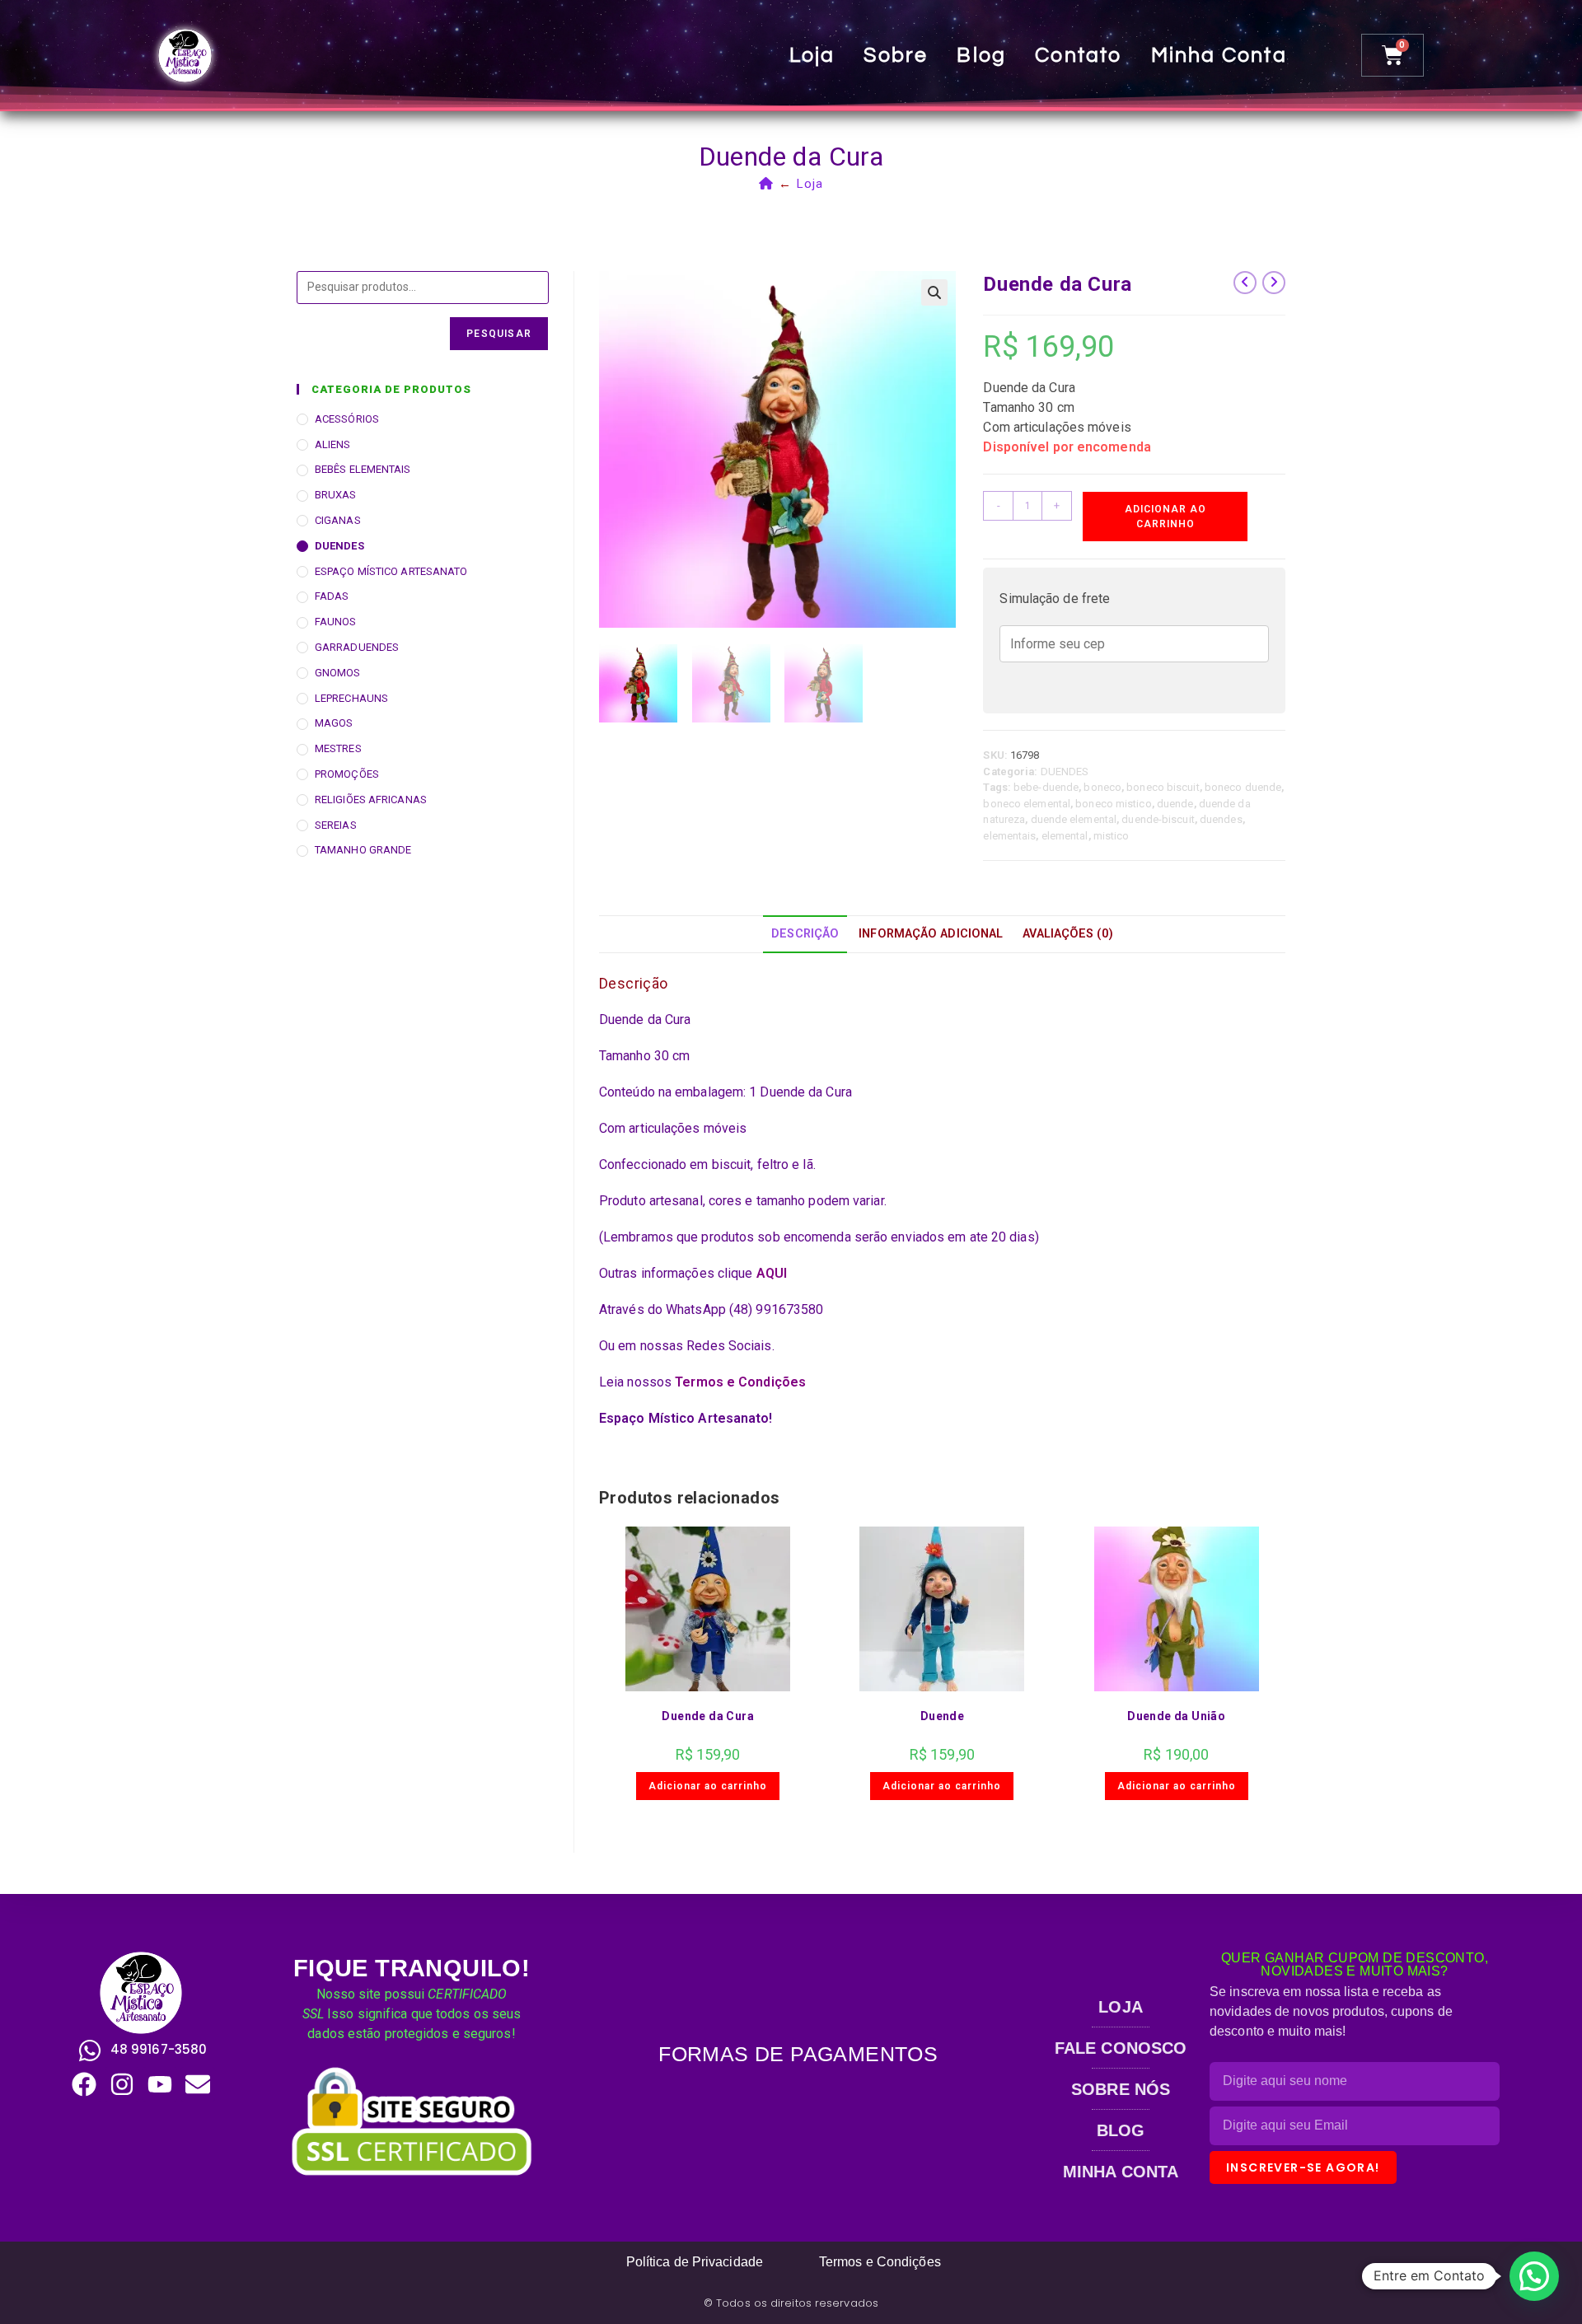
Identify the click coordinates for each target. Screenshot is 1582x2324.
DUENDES (1065, 772)
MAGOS (334, 723)
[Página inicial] (766, 184)
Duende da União (1176, 1716)
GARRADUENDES (357, 647)
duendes (1221, 819)
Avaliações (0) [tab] (1067, 934)
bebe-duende (1046, 787)
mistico (1112, 836)
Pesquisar (499, 334)
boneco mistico (1113, 804)
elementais (1009, 836)
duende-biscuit (1158, 819)
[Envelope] (198, 2084)
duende (1175, 804)
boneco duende (1243, 787)
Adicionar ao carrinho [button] (708, 1786)
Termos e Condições (740, 1382)
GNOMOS (338, 673)
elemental (1065, 836)
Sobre (896, 55)
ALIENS (333, 444)
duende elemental (1074, 819)
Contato (1078, 55)
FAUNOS (336, 622)
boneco (1102, 787)
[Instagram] (122, 2084)
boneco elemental (1027, 804)
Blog (981, 55)
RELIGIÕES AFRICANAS (371, 800)
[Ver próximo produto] (1274, 283)
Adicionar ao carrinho (1165, 517)
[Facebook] (84, 2084)
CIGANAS (338, 520)
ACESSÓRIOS (347, 419)
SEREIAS (336, 825)
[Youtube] (160, 2084)
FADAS (332, 596)
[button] (934, 292)
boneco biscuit (1163, 787)
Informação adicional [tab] (931, 934)
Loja (812, 55)
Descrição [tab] (805, 934)
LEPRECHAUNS (351, 698)
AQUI (772, 1273)
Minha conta (1219, 55)
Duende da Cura (708, 1716)
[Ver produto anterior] (1245, 283)
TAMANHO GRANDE (363, 850)
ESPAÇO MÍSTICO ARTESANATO (391, 571)
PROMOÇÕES (347, 774)
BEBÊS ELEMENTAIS (363, 469)
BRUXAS (336, 495)
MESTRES (338, 748)
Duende (942, 1716)
